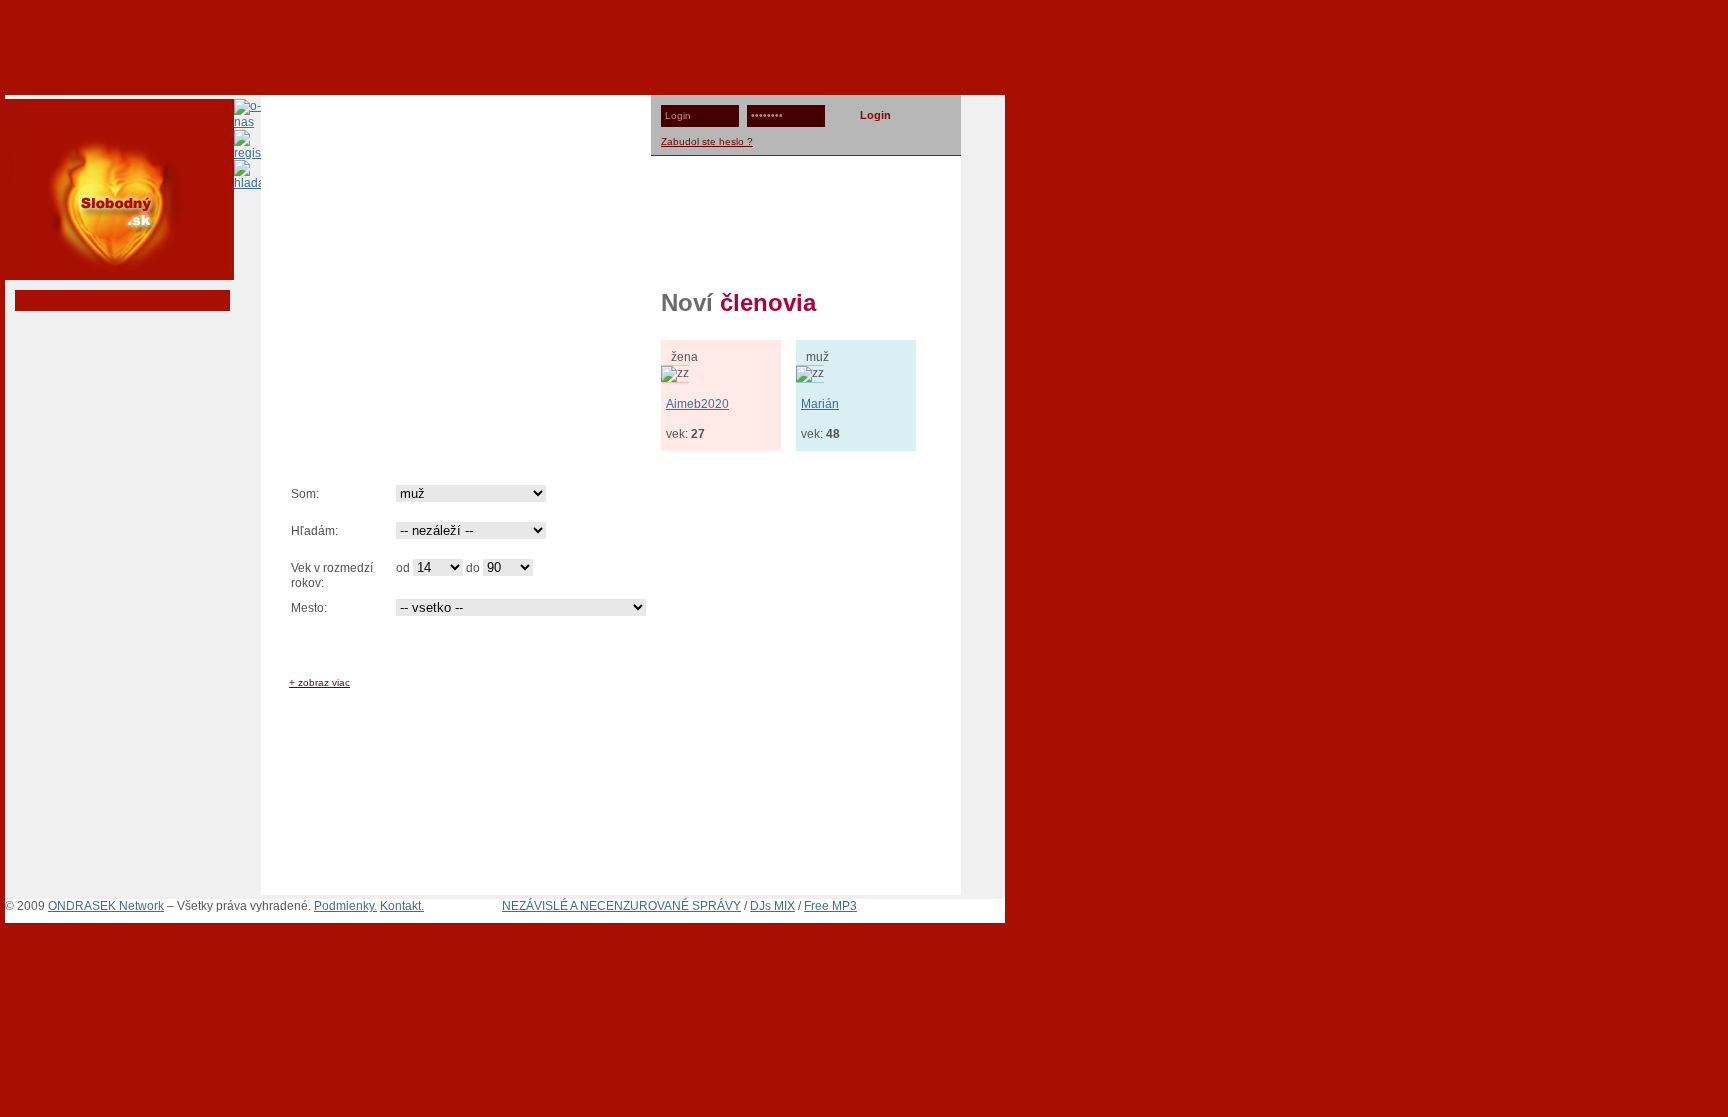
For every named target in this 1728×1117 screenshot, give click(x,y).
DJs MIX (772, 906)
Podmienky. (345, 906)
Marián (820, 404)
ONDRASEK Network (106, 906)
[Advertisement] (864, 45)
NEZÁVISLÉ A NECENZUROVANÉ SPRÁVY (621, 906)
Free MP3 (830, 906)
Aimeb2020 (697, 404)
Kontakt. (402, 906)
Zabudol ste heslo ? (707, 141)
